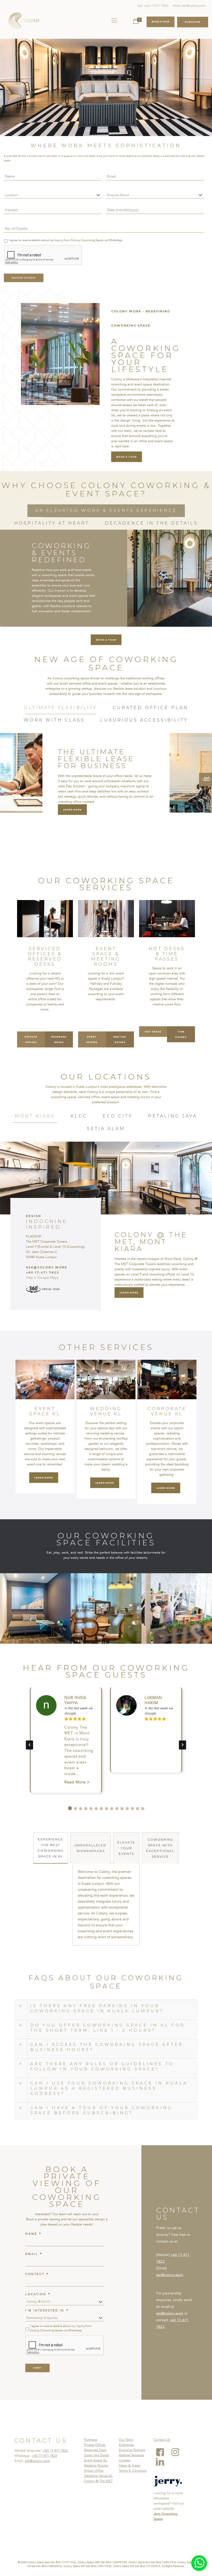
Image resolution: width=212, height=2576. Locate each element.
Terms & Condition (133, 2471)
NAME (33, 2234)
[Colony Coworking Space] (24, 21)
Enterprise (126, 2445)
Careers (125, 2460)
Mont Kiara (35, 1116)
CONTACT (37, 2274)
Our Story (126, 2440)
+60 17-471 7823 (55, 2451)
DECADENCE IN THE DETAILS (151, 523)
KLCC (79, 1116)
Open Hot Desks (97, 2455)
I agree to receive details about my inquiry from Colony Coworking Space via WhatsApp (65, 240)
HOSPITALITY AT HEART (52, 523)
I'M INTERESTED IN (47, 2311)
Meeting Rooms (96, 2466)
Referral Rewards (131, 2455)
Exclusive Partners (132, 2450)
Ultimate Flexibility (61, 708)
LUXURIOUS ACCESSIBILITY (144, 720)
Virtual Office (94, 2471)
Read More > (77, 1782)
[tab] (106, 511)
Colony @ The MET (98, 2481)
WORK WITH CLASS (54, 720)
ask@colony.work (170, 2275)
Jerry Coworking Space (166, 2516)
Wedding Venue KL (98, 2476)
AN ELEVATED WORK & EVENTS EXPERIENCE (106, 510)
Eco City (118, 1116)
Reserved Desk (95, 2450)
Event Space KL (96, 2460)
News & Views (130, 2466)
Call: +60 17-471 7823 (153, 6)
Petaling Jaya (173, 1116)
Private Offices (95, 2445)
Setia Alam (106, 1129)
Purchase (91, 2440)
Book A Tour (161, 22)
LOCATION (38, 2294)
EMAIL (34, 2254)
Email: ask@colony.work (189, 6)
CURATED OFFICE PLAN (150, 708)
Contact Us (162, 2440)
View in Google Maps (42, 1278)
